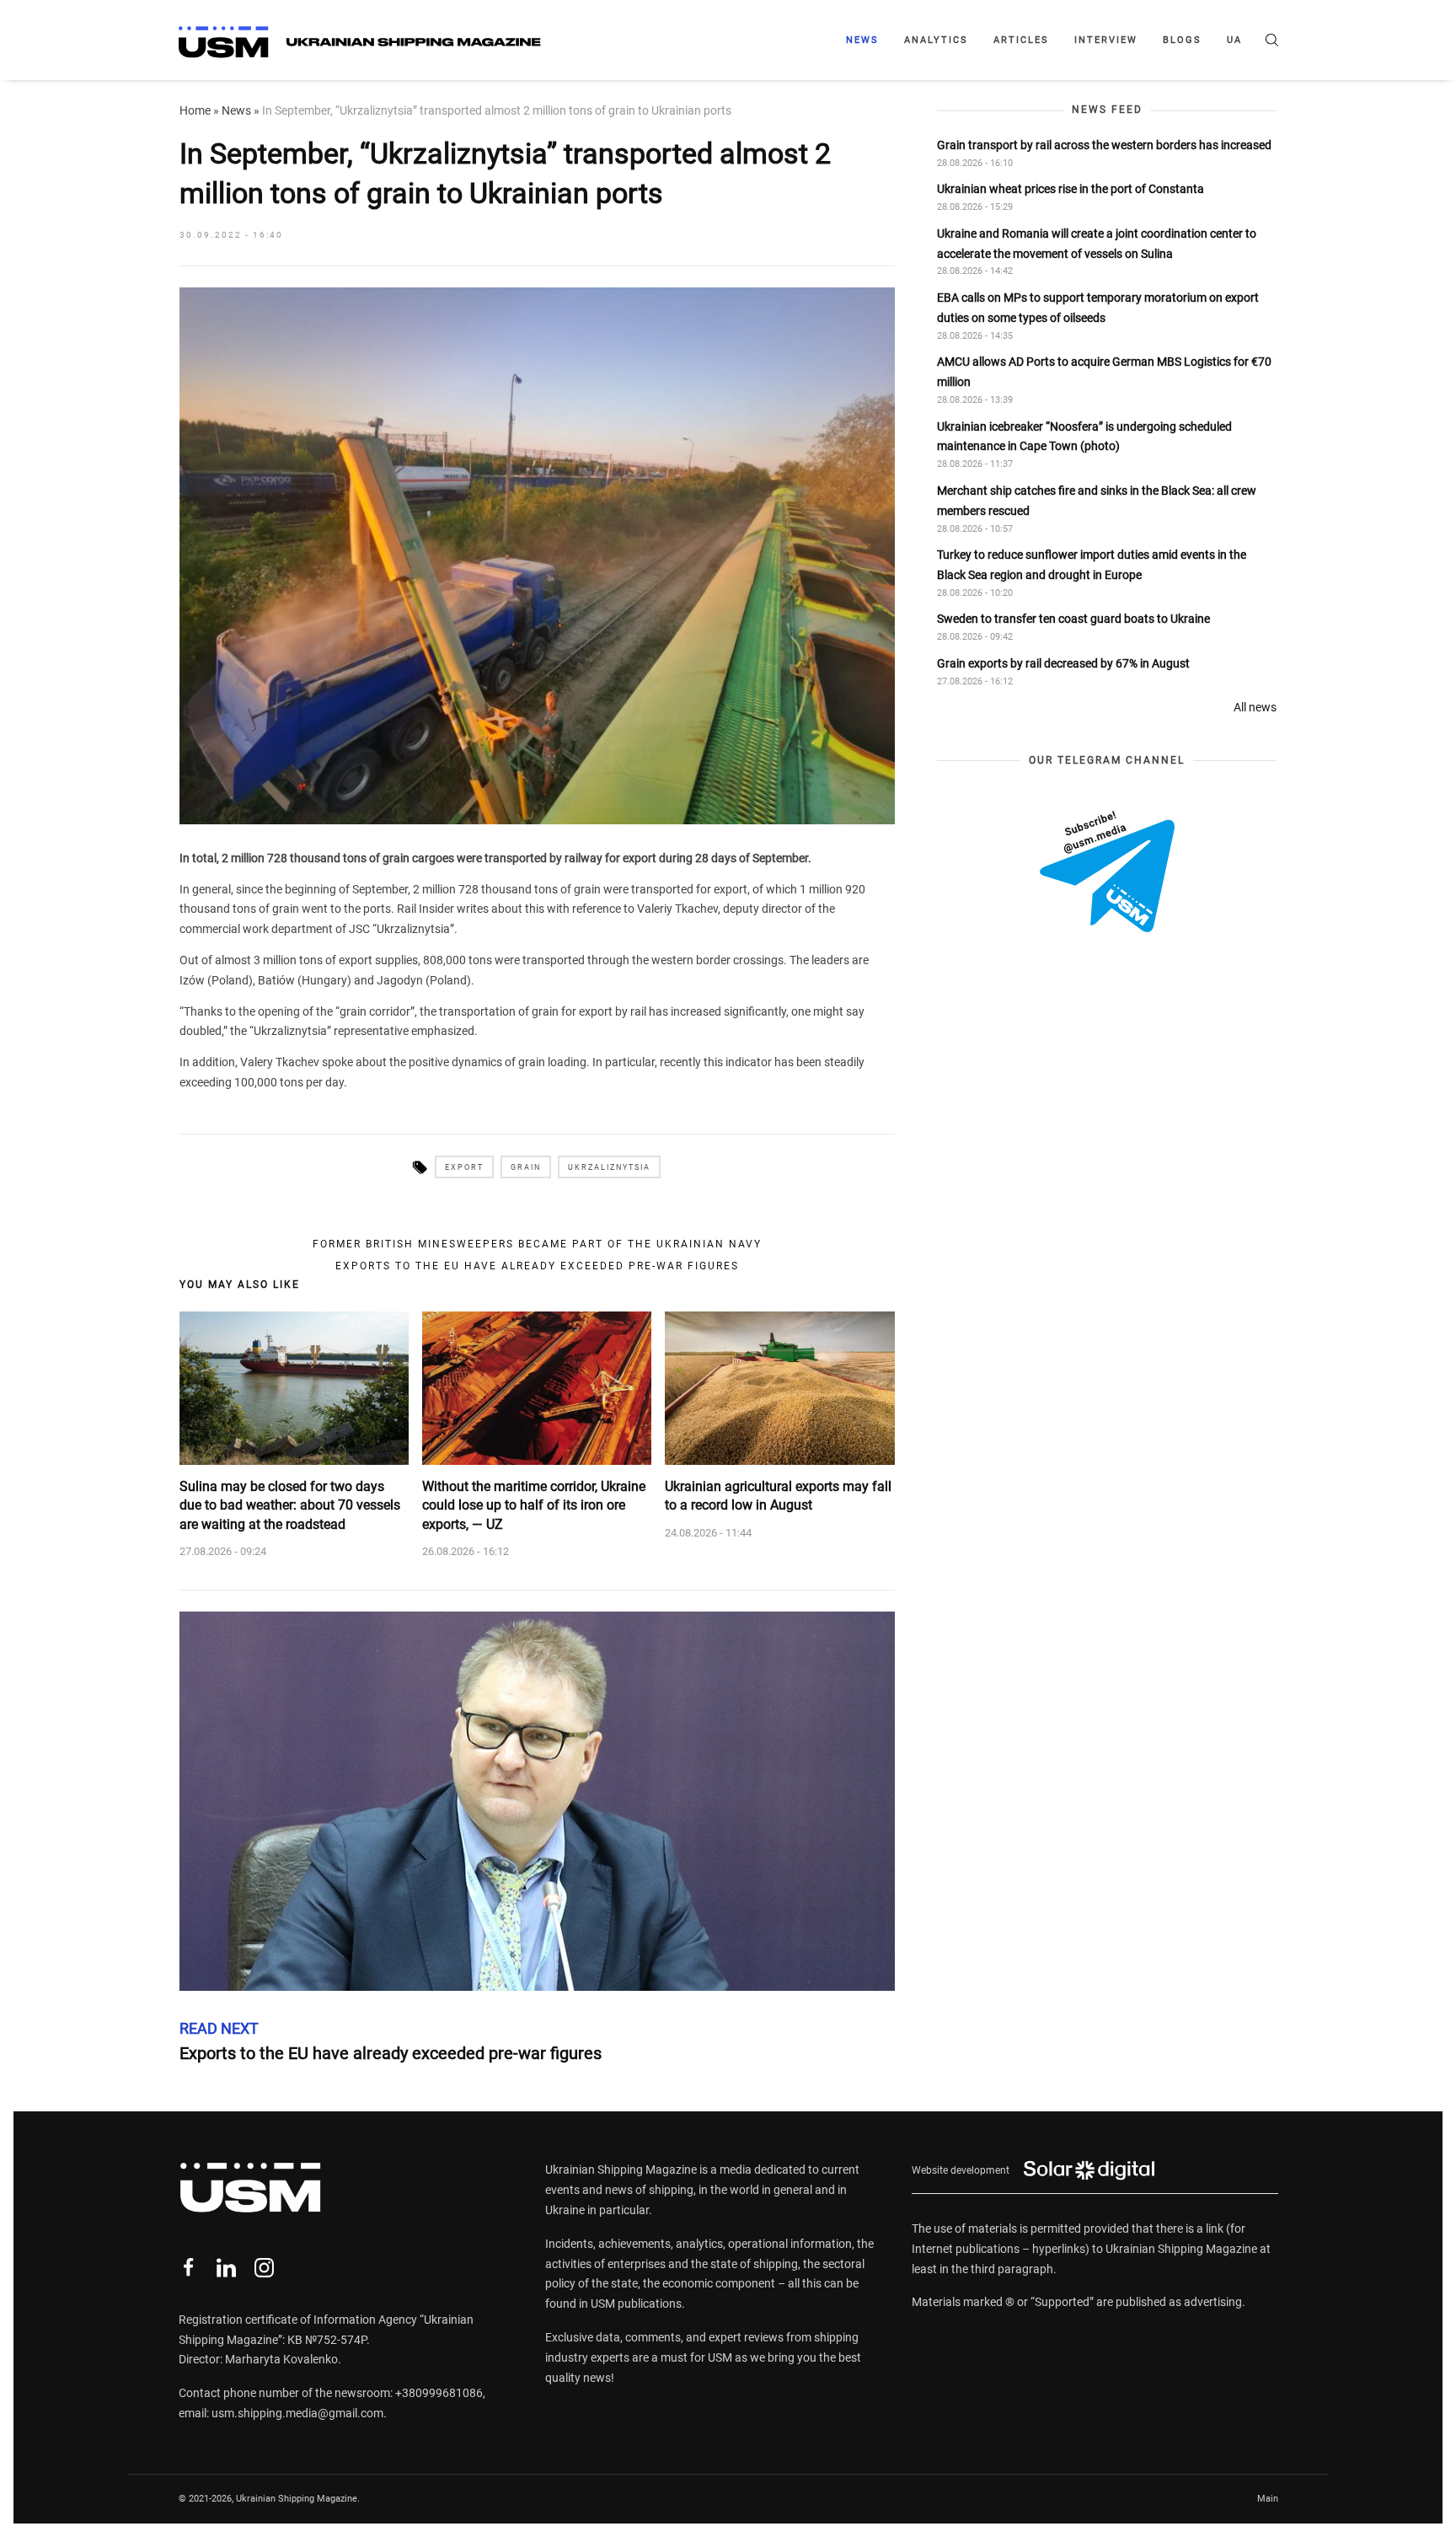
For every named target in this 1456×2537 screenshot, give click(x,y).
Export (464, 1167)
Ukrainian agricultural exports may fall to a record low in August (778, 1496)
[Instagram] (264, 2268)
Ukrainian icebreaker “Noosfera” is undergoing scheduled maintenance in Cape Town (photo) (1084, 436)
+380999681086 (439, 2393)
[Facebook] (188, 2268)
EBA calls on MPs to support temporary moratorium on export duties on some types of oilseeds (1098, 308)
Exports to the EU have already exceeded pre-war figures (537, 1266)
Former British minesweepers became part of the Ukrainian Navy (537, 1244)
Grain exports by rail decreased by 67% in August (1063, 663)
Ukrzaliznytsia (609, 1167)
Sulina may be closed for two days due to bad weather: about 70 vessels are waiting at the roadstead (290, 1505)
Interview (1106, 40)
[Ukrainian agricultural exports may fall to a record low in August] (779, 1388)
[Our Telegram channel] (1107, 871)
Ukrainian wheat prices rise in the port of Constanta (1071, 189)
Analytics (936, 40)
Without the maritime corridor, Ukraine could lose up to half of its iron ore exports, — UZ (534, 1505)
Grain (526, 1167)
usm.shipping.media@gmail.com (297, 2413)
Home (195, 110)
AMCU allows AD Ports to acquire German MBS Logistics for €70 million (1104, 372)
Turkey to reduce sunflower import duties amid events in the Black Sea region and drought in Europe (1092, 565)
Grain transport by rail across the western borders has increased (1104, 144)
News (862, 40)
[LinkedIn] (226, 2268)
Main (1268, 2499)
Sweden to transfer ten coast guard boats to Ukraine (1073, 619)
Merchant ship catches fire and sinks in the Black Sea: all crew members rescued (1097, 500)
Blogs (1182, 40)
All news (1255, 707)
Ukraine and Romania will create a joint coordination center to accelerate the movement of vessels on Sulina (1097, 243)
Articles (1021, 40)
